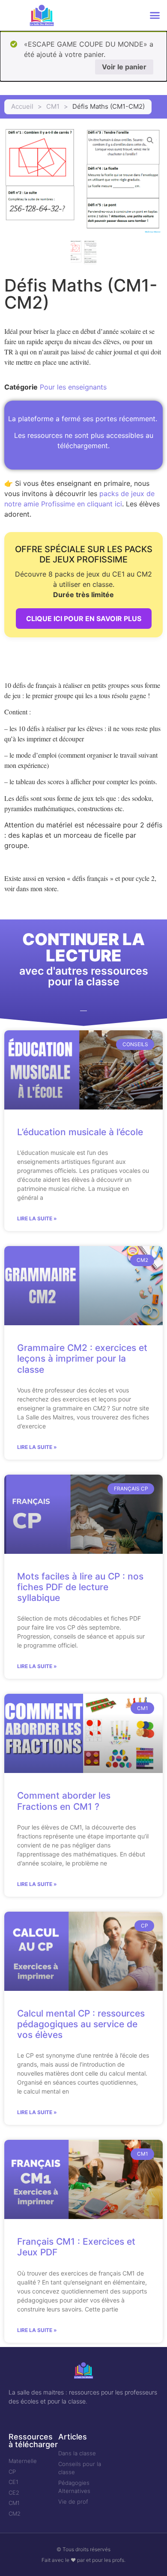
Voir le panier (124, 67)
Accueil (22, 106)
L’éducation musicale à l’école (80, 1132)
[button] (155, 15)
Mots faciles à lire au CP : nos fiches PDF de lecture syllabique (80, 1587)
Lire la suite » (37, 1218)
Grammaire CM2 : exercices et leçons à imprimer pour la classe (82, 1358)
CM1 (53, 106)
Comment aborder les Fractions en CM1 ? (64, 1801)
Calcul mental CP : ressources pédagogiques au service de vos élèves (81, 2024)
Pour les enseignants (73, 387)
